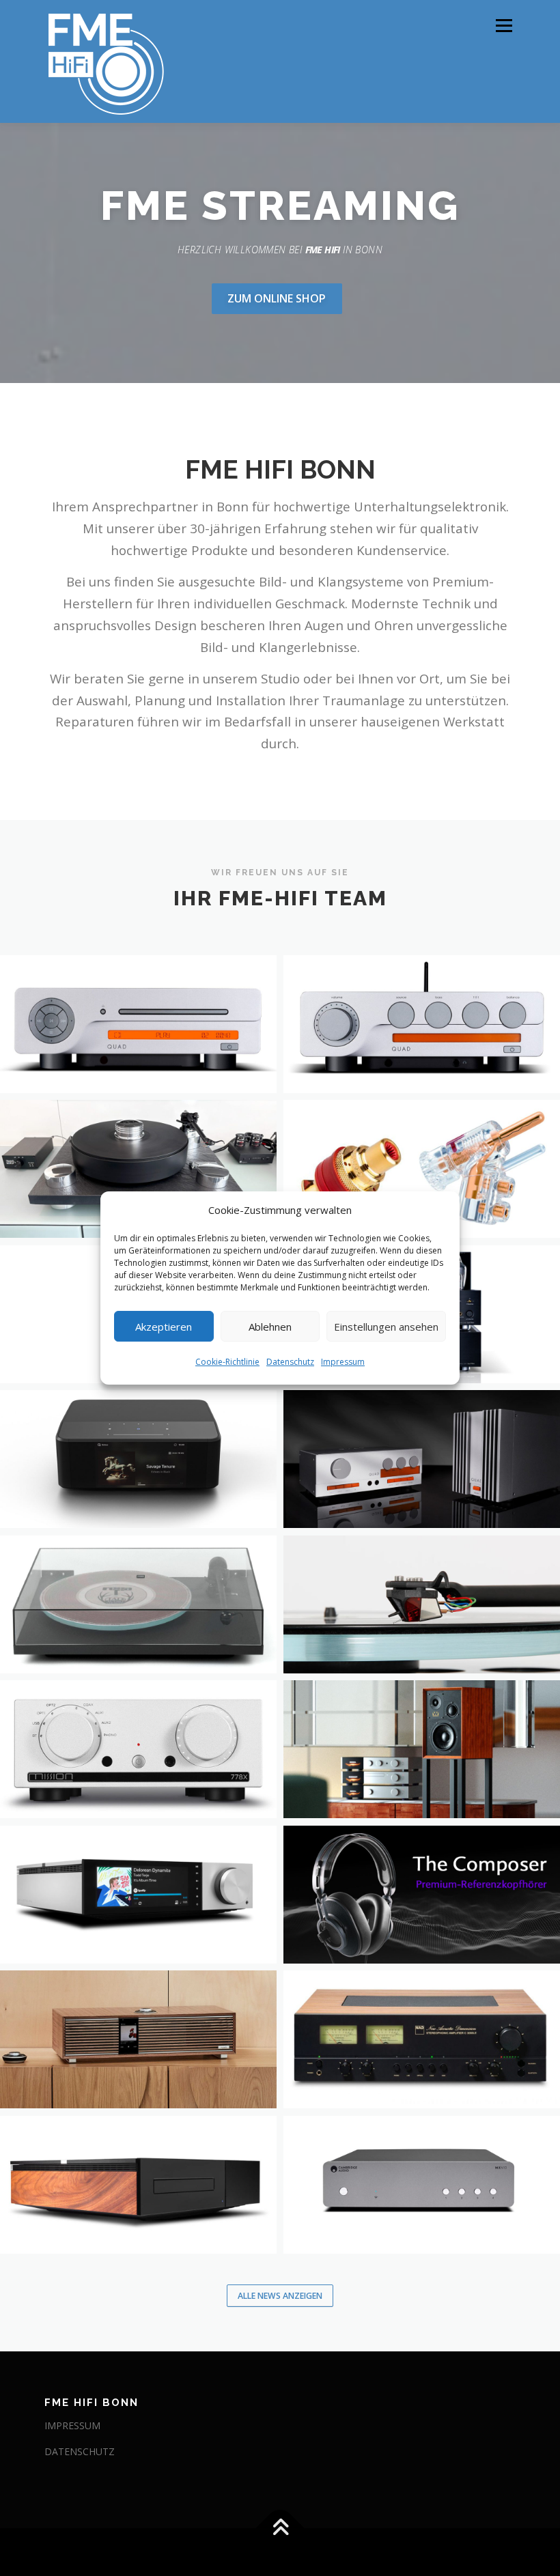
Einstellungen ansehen (386, 1327)
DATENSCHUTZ (80, 2451)
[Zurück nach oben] (280, 2529)
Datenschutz (290, 1362)
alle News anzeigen (280, 2296)
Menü (504, 25)
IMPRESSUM (72, 2425)
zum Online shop (277, 298)
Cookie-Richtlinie (227, 1362)
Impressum (343, 1362)
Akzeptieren (164, 1327)
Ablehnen (270, 1327)
